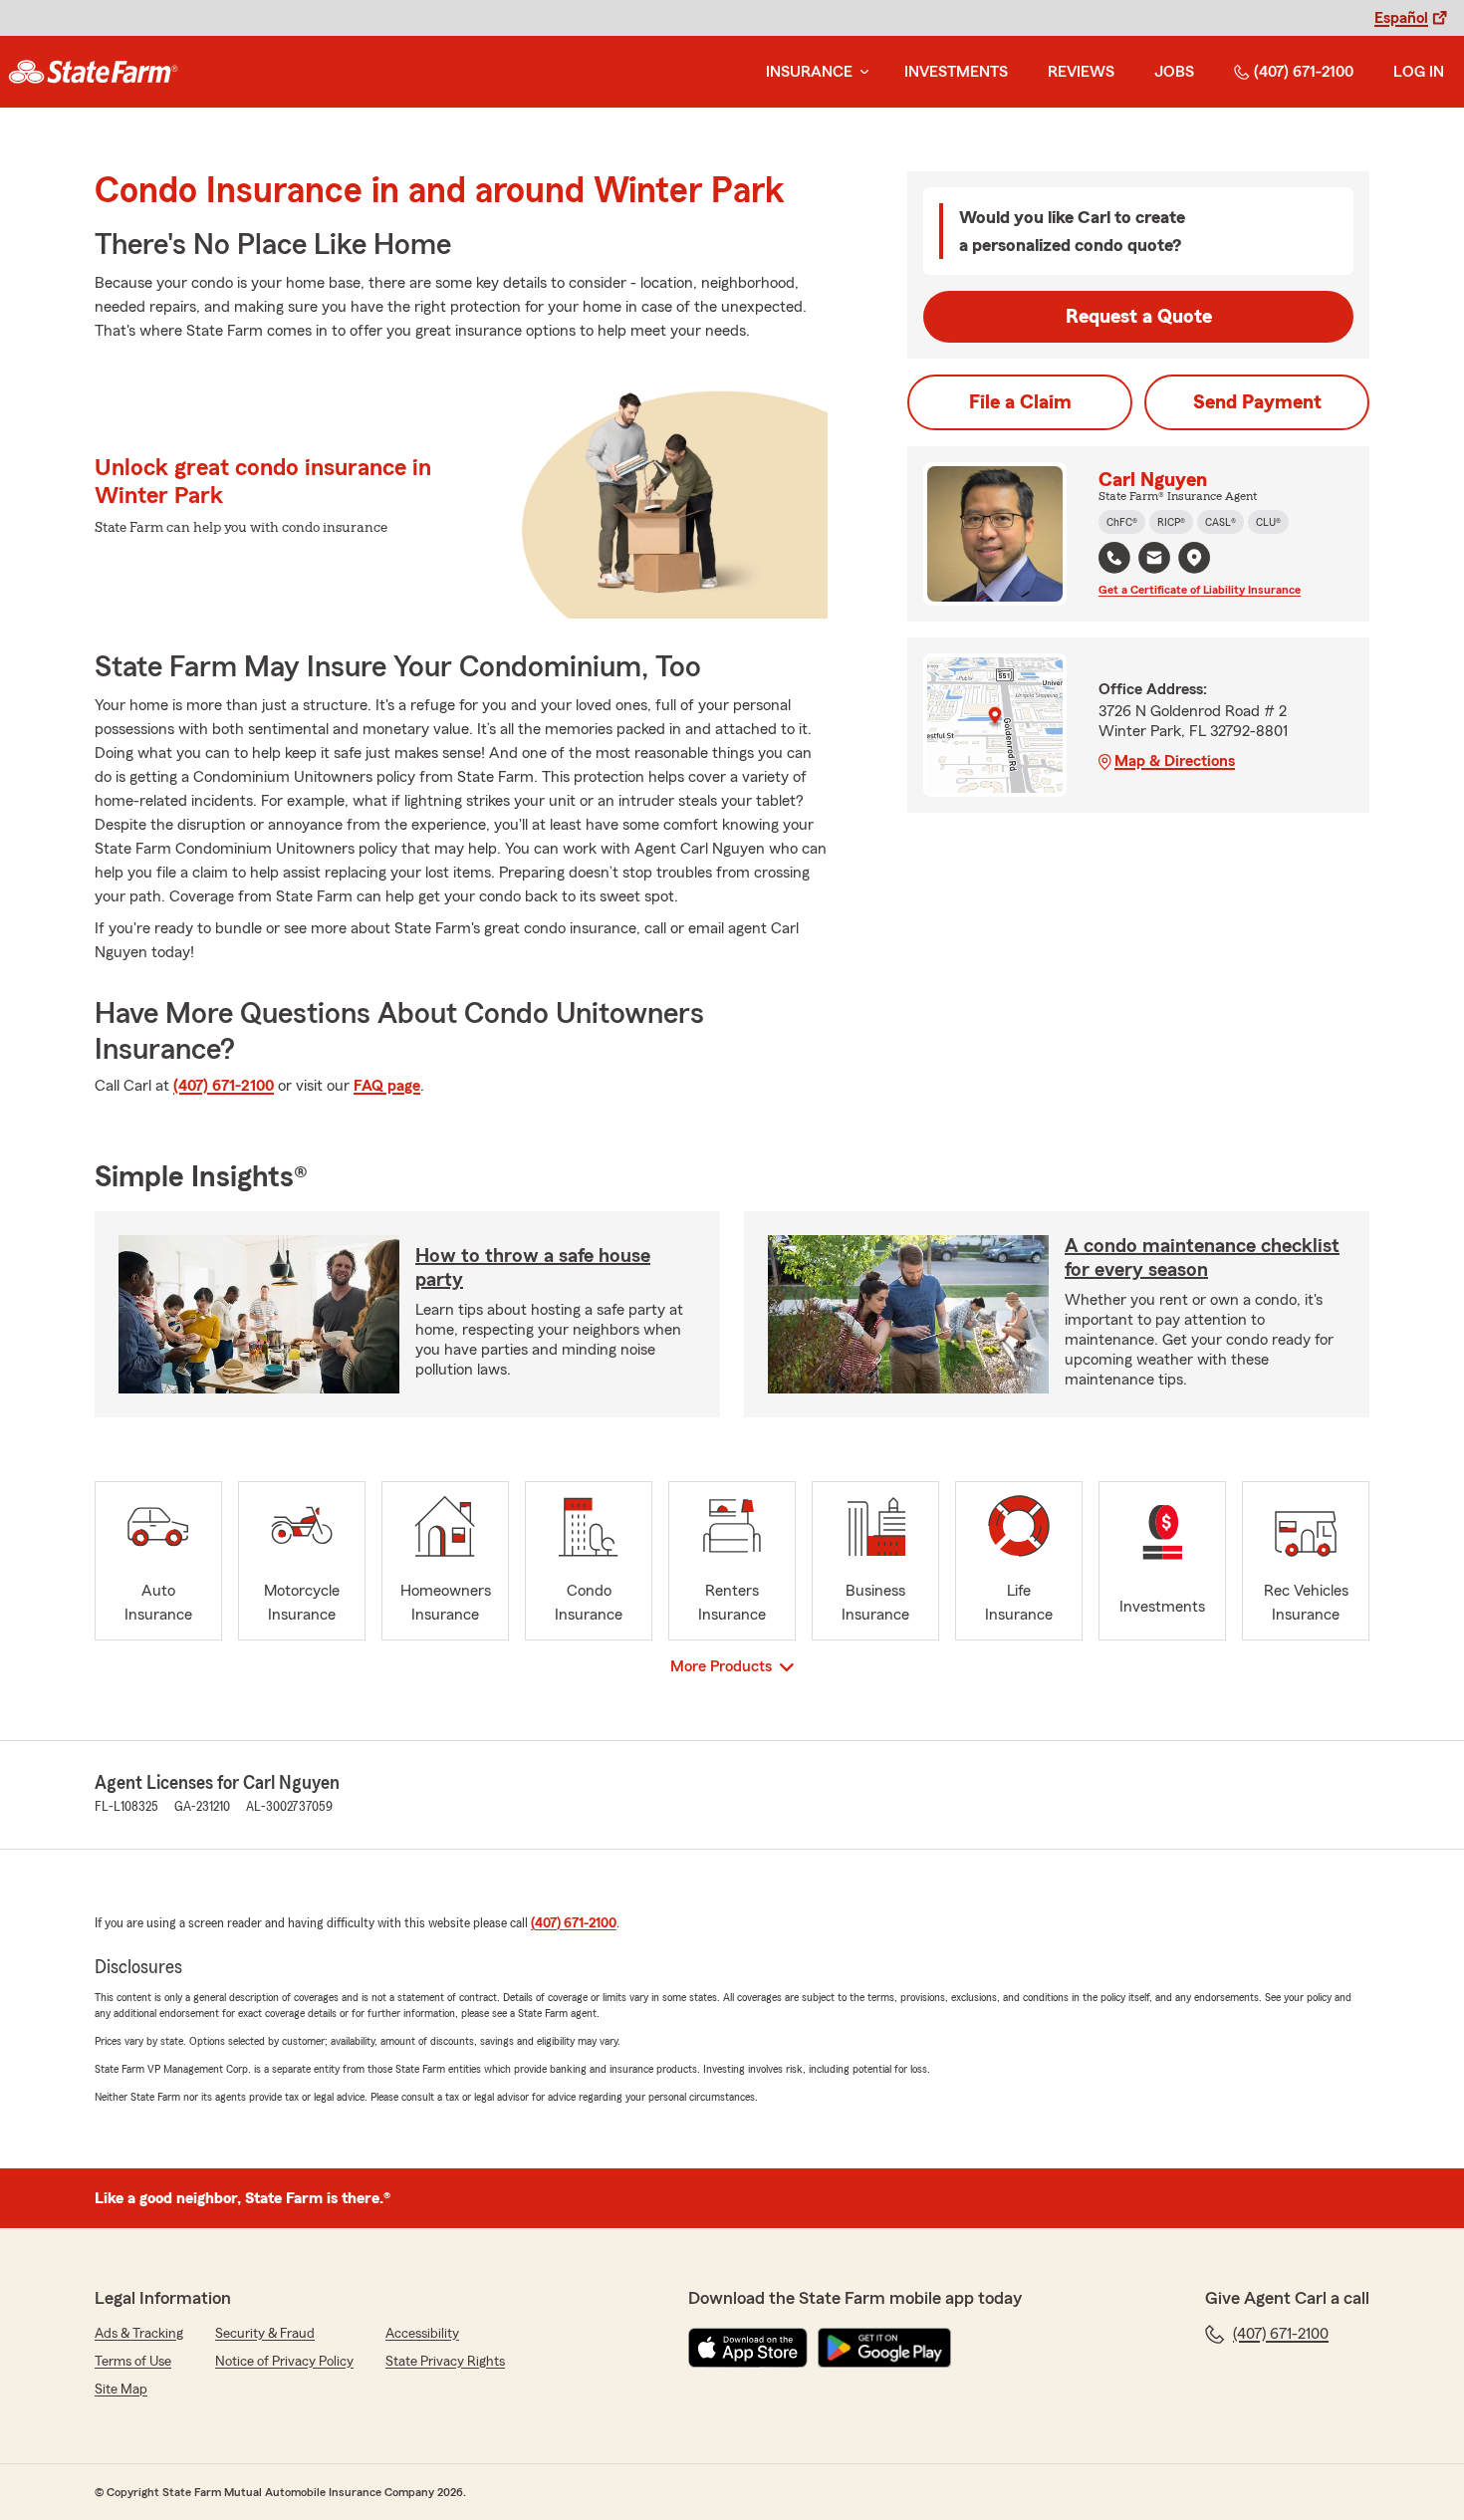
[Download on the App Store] (748, 2348)
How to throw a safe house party (533, 1268)
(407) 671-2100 (1304, 72)
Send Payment (1257, 402)
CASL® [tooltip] (1220, 522)
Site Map (121, 2390)
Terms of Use (133, 2362)
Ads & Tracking (139, 2334)
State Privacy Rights (445, 2362)
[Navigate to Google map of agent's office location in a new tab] (1194, 558)
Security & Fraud (265, 2334)
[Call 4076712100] (1114, 558)
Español (1401, 18)
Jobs (1174, 72)
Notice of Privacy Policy (284, 2362)
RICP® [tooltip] (1171, 522)
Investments (956, 72)
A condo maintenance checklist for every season (1202, 1258)
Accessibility (422, 2334)
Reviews (1081, 72)
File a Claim (1020, 402)
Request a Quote (1139, 317)
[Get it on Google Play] (884, 2348)
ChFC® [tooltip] (1122, 522)
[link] (93, 72)
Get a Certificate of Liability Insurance (1200, 590)
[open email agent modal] (1154, 560)
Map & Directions (1175, 761)
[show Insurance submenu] (860, 72)
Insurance (809, 72)
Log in (1419, 72)
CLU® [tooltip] (1268, 522)
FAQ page (387, 1086)
